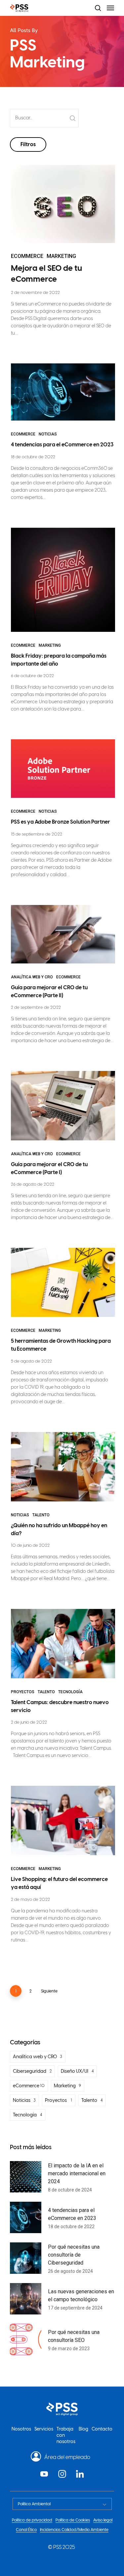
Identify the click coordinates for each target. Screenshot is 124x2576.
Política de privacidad (32, 2520)
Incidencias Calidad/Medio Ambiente (74, 2530)
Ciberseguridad (30, 2071)
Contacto (102, 2429)
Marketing (61, 256)
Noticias (48, 434)
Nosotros (21, 2429)
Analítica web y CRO (32, 977)
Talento (41, 1515)
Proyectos (23, 1692)
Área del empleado (67, 2457)
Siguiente (49, 1991)
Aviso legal (103, 2520)
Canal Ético (26, 2530)
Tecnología (70, 1692)
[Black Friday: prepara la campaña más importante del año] (63, 625)
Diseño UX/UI (75, 2071)
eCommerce (27, 256)
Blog (83, 2429)
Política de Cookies (73, 2520)
